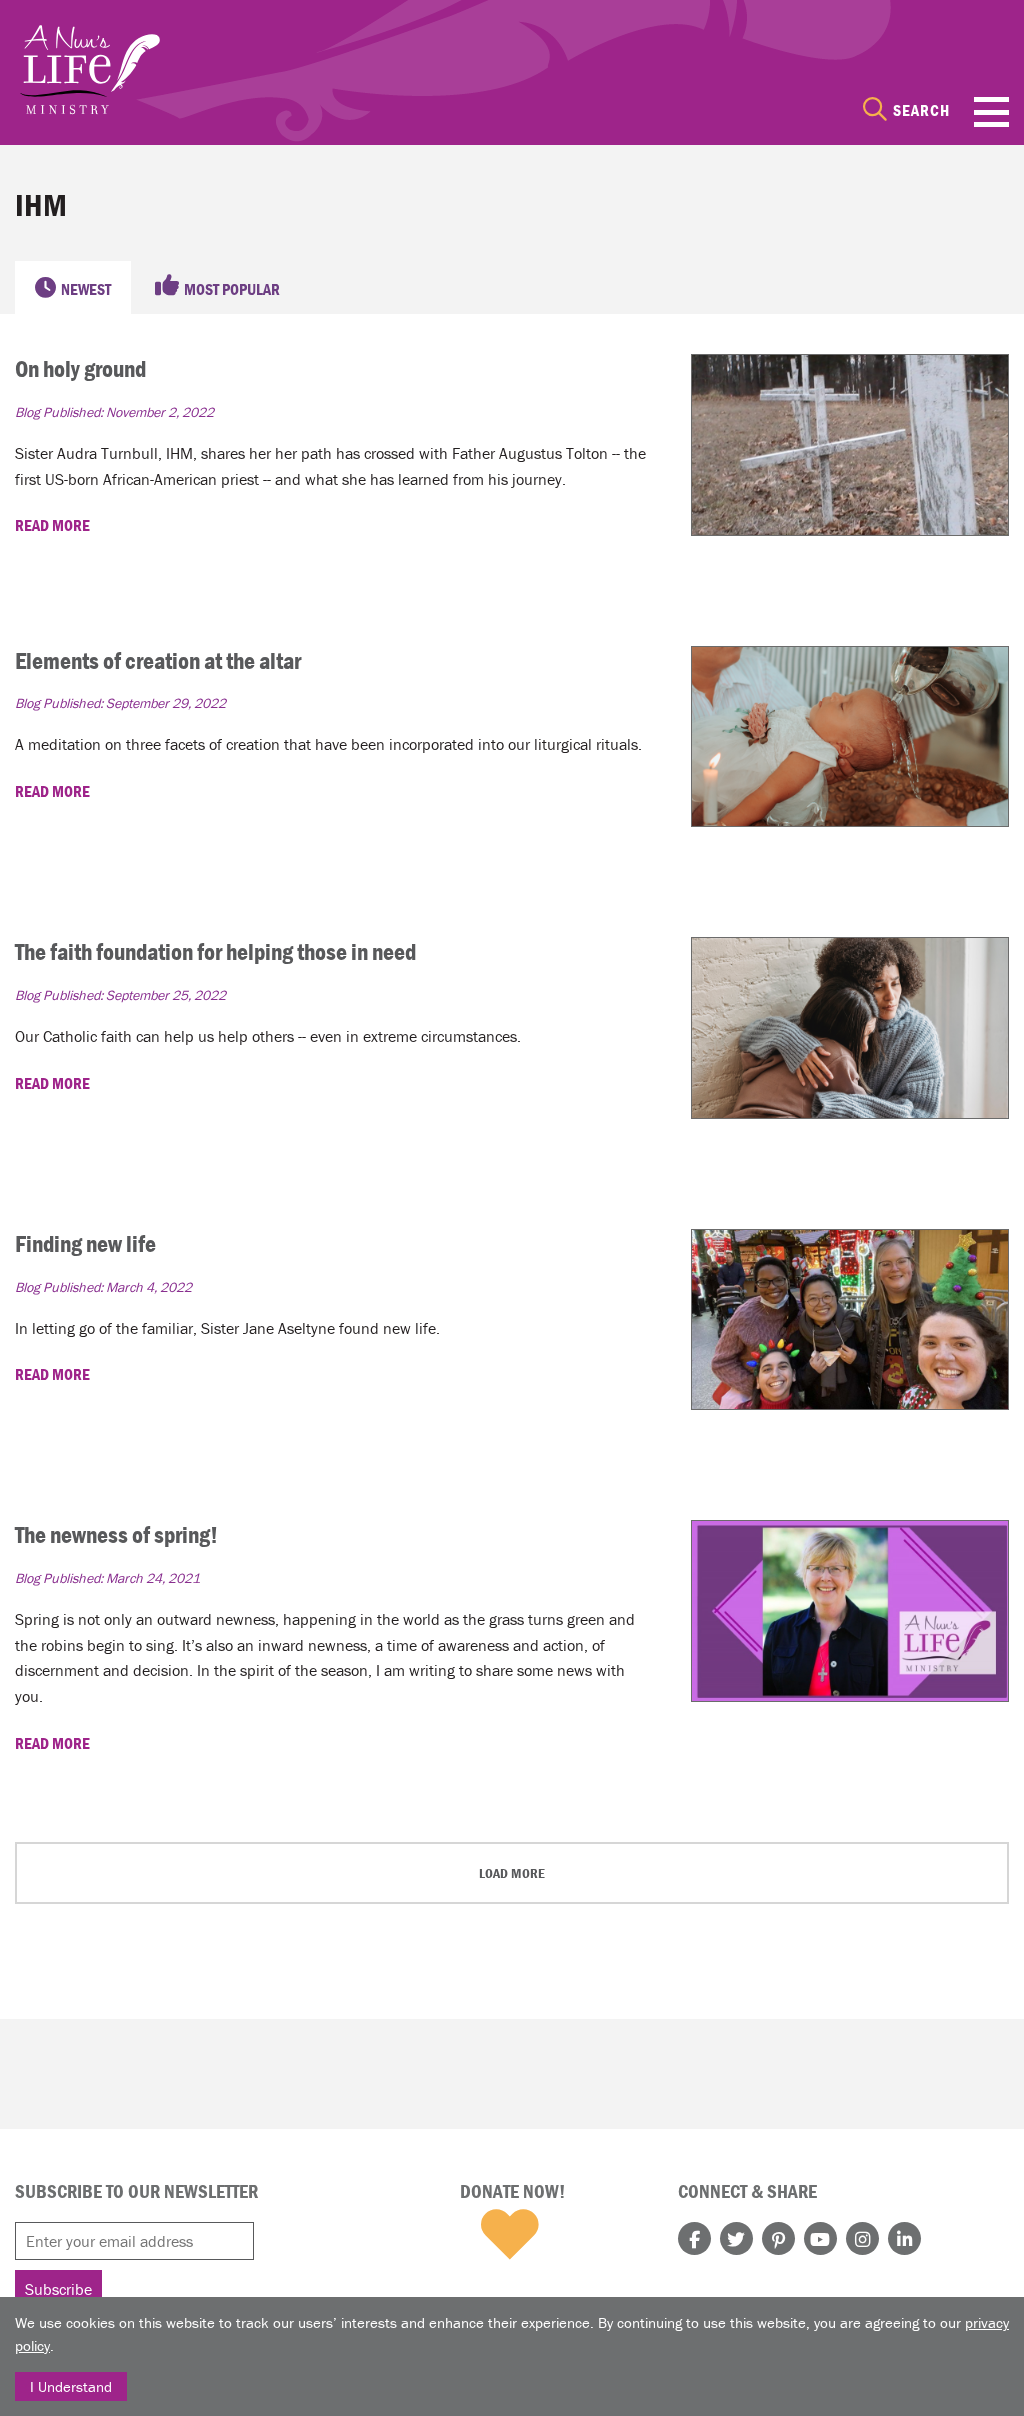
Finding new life (85, 1243)
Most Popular (232, 289)
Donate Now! (512, 2191)
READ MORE (54, 525)
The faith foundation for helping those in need (215, 951)
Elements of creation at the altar (158, 660)
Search (921, 110)
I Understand (71, 2386)
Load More (512, 1873)
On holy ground (80, 368)
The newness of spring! (116, 1534)
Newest (86, 289)
